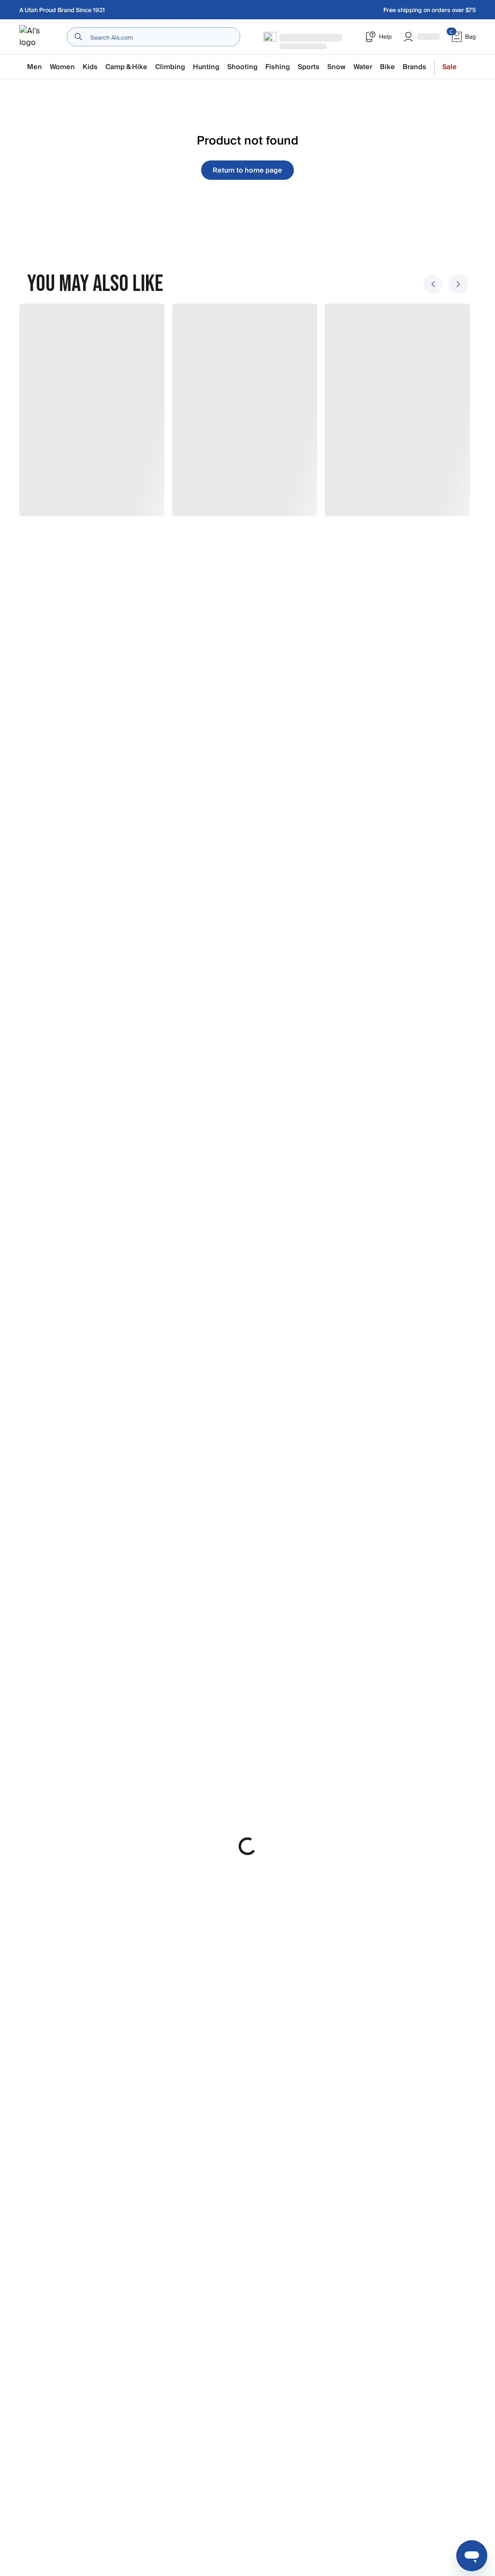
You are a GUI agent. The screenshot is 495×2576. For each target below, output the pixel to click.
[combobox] (153, 37)
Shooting (242, 67)
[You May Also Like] (242, 410)
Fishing (278, 67)
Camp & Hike (126, 67)
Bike (387, 67)
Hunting (206, 67)
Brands (415, 67)
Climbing (170, 67)
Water (363, 67)
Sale (450, 67)
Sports (309, 67)
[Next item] (458, 284)
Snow (336, 67)
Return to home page (247, 170)
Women (62, 67)
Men (35, 67)
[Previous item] (433, 284)
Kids (90, 67)
